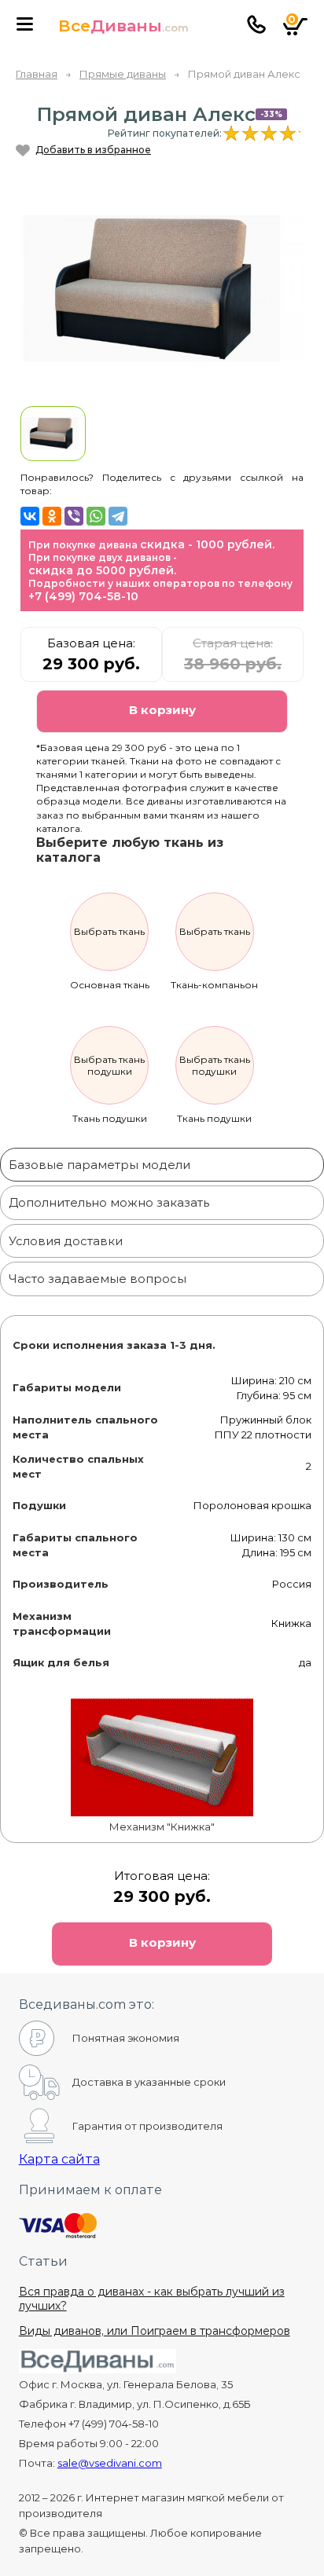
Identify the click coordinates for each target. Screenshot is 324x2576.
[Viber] (74, 516)
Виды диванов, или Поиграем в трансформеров (155, 2331)
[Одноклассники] (52, 516)
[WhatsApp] (96, 516)
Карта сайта (59, 2159)
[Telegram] (118, 516)
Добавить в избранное (93, 150)
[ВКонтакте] (30, 516)
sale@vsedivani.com (110, 2463)
